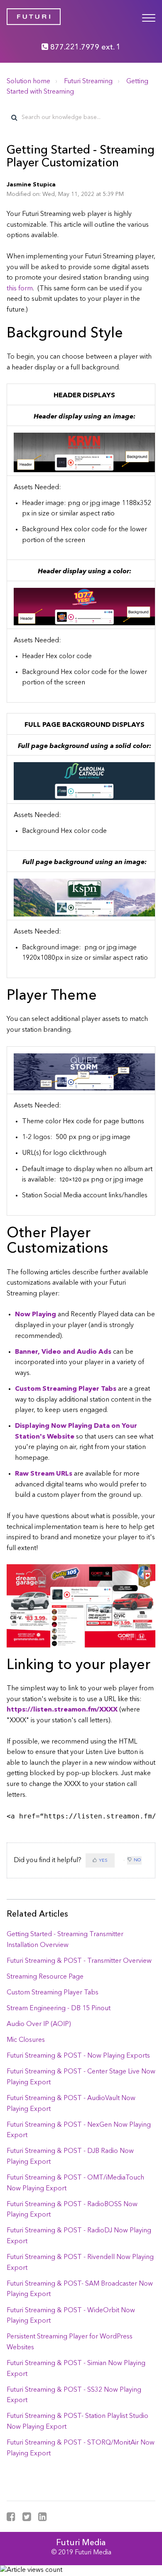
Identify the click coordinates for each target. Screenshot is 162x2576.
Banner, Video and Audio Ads (63, 1352)
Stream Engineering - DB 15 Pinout (59, 2009)
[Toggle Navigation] (149, 17)
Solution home (28, 82)
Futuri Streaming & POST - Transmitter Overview (79, 1961)
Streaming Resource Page (45, 1977)
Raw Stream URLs (44, 1474)
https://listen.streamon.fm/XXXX (62, 1710)
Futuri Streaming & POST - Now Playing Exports (78, 2056)
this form (20, 289)
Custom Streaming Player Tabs (53, 1993)
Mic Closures (26, 2040)
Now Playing (36, 1315)
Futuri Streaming (88, 82)
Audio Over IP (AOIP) (39, 2024)
